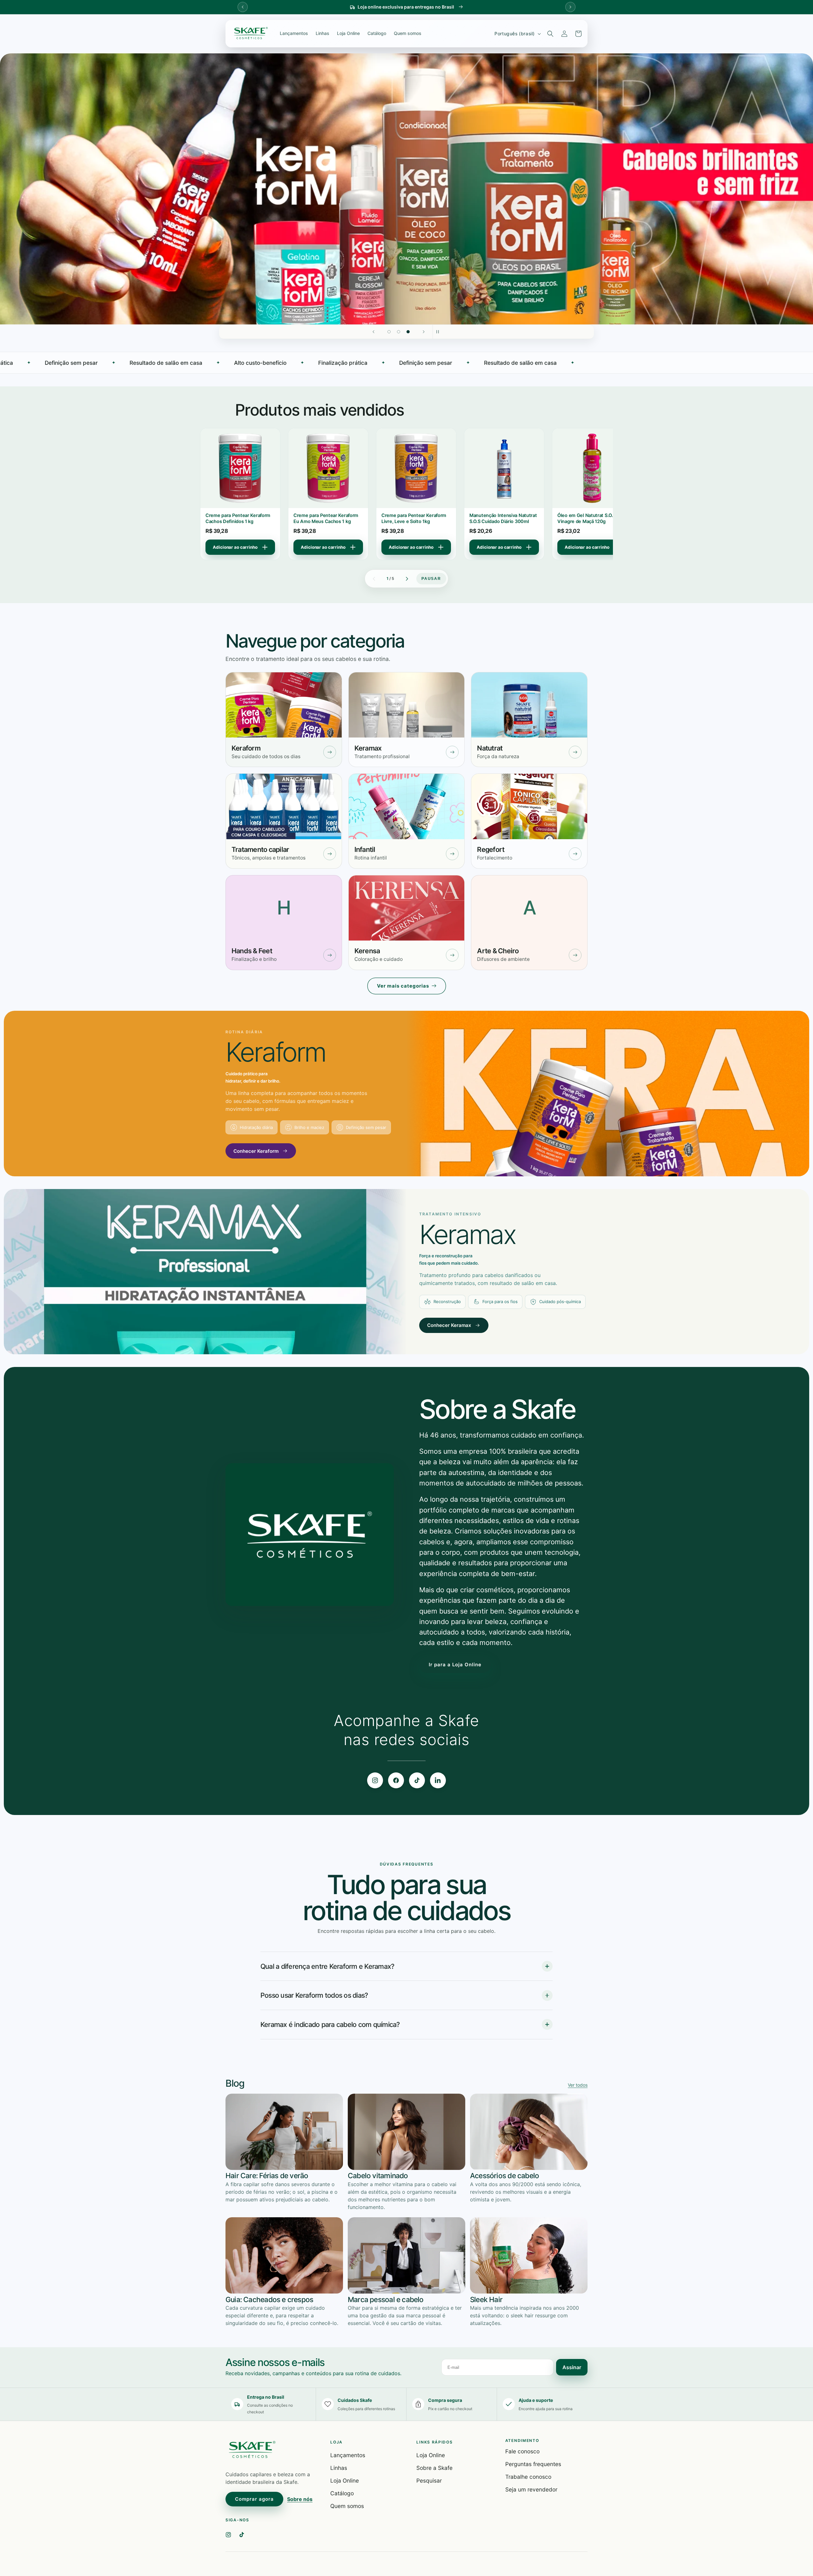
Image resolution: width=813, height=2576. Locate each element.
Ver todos (578, 2085)
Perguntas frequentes (533, 2464)
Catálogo (377, 33)
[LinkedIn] (438, 1780)
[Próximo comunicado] (570, 7)
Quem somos (408, 33)
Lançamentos (294, 33)
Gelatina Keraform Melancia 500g (587, 519)
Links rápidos (434, 2442)
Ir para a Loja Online (455, 1665)
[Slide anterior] (373, 332)
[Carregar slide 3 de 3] (408, 332)
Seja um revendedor (531, 2489)
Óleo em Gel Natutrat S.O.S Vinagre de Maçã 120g (410, 519)
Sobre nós (300, 2499)
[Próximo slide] (424, 332)
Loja (336, 2442)
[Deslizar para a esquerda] (374, 579)
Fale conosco (522, 2451)
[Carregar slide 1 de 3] (389, 332)
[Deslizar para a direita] (407, 579)
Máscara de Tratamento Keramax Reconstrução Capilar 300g (503, 519)
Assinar (572, 2367)
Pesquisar (429, 2481)
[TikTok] (417, 1780)
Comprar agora (254, 2499)
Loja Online (348, 33)
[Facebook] (396, 1780)
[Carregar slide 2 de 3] (399, 332)
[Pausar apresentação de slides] (440, 332)
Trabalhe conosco (528, 2477)
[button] (550, 34)
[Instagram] (375, 1780)
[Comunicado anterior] (243, 7)
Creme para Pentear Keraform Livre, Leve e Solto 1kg (238, 519)
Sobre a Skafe (434, 2468)
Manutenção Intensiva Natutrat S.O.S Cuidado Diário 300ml (327, 519)
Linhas (323, 33)
